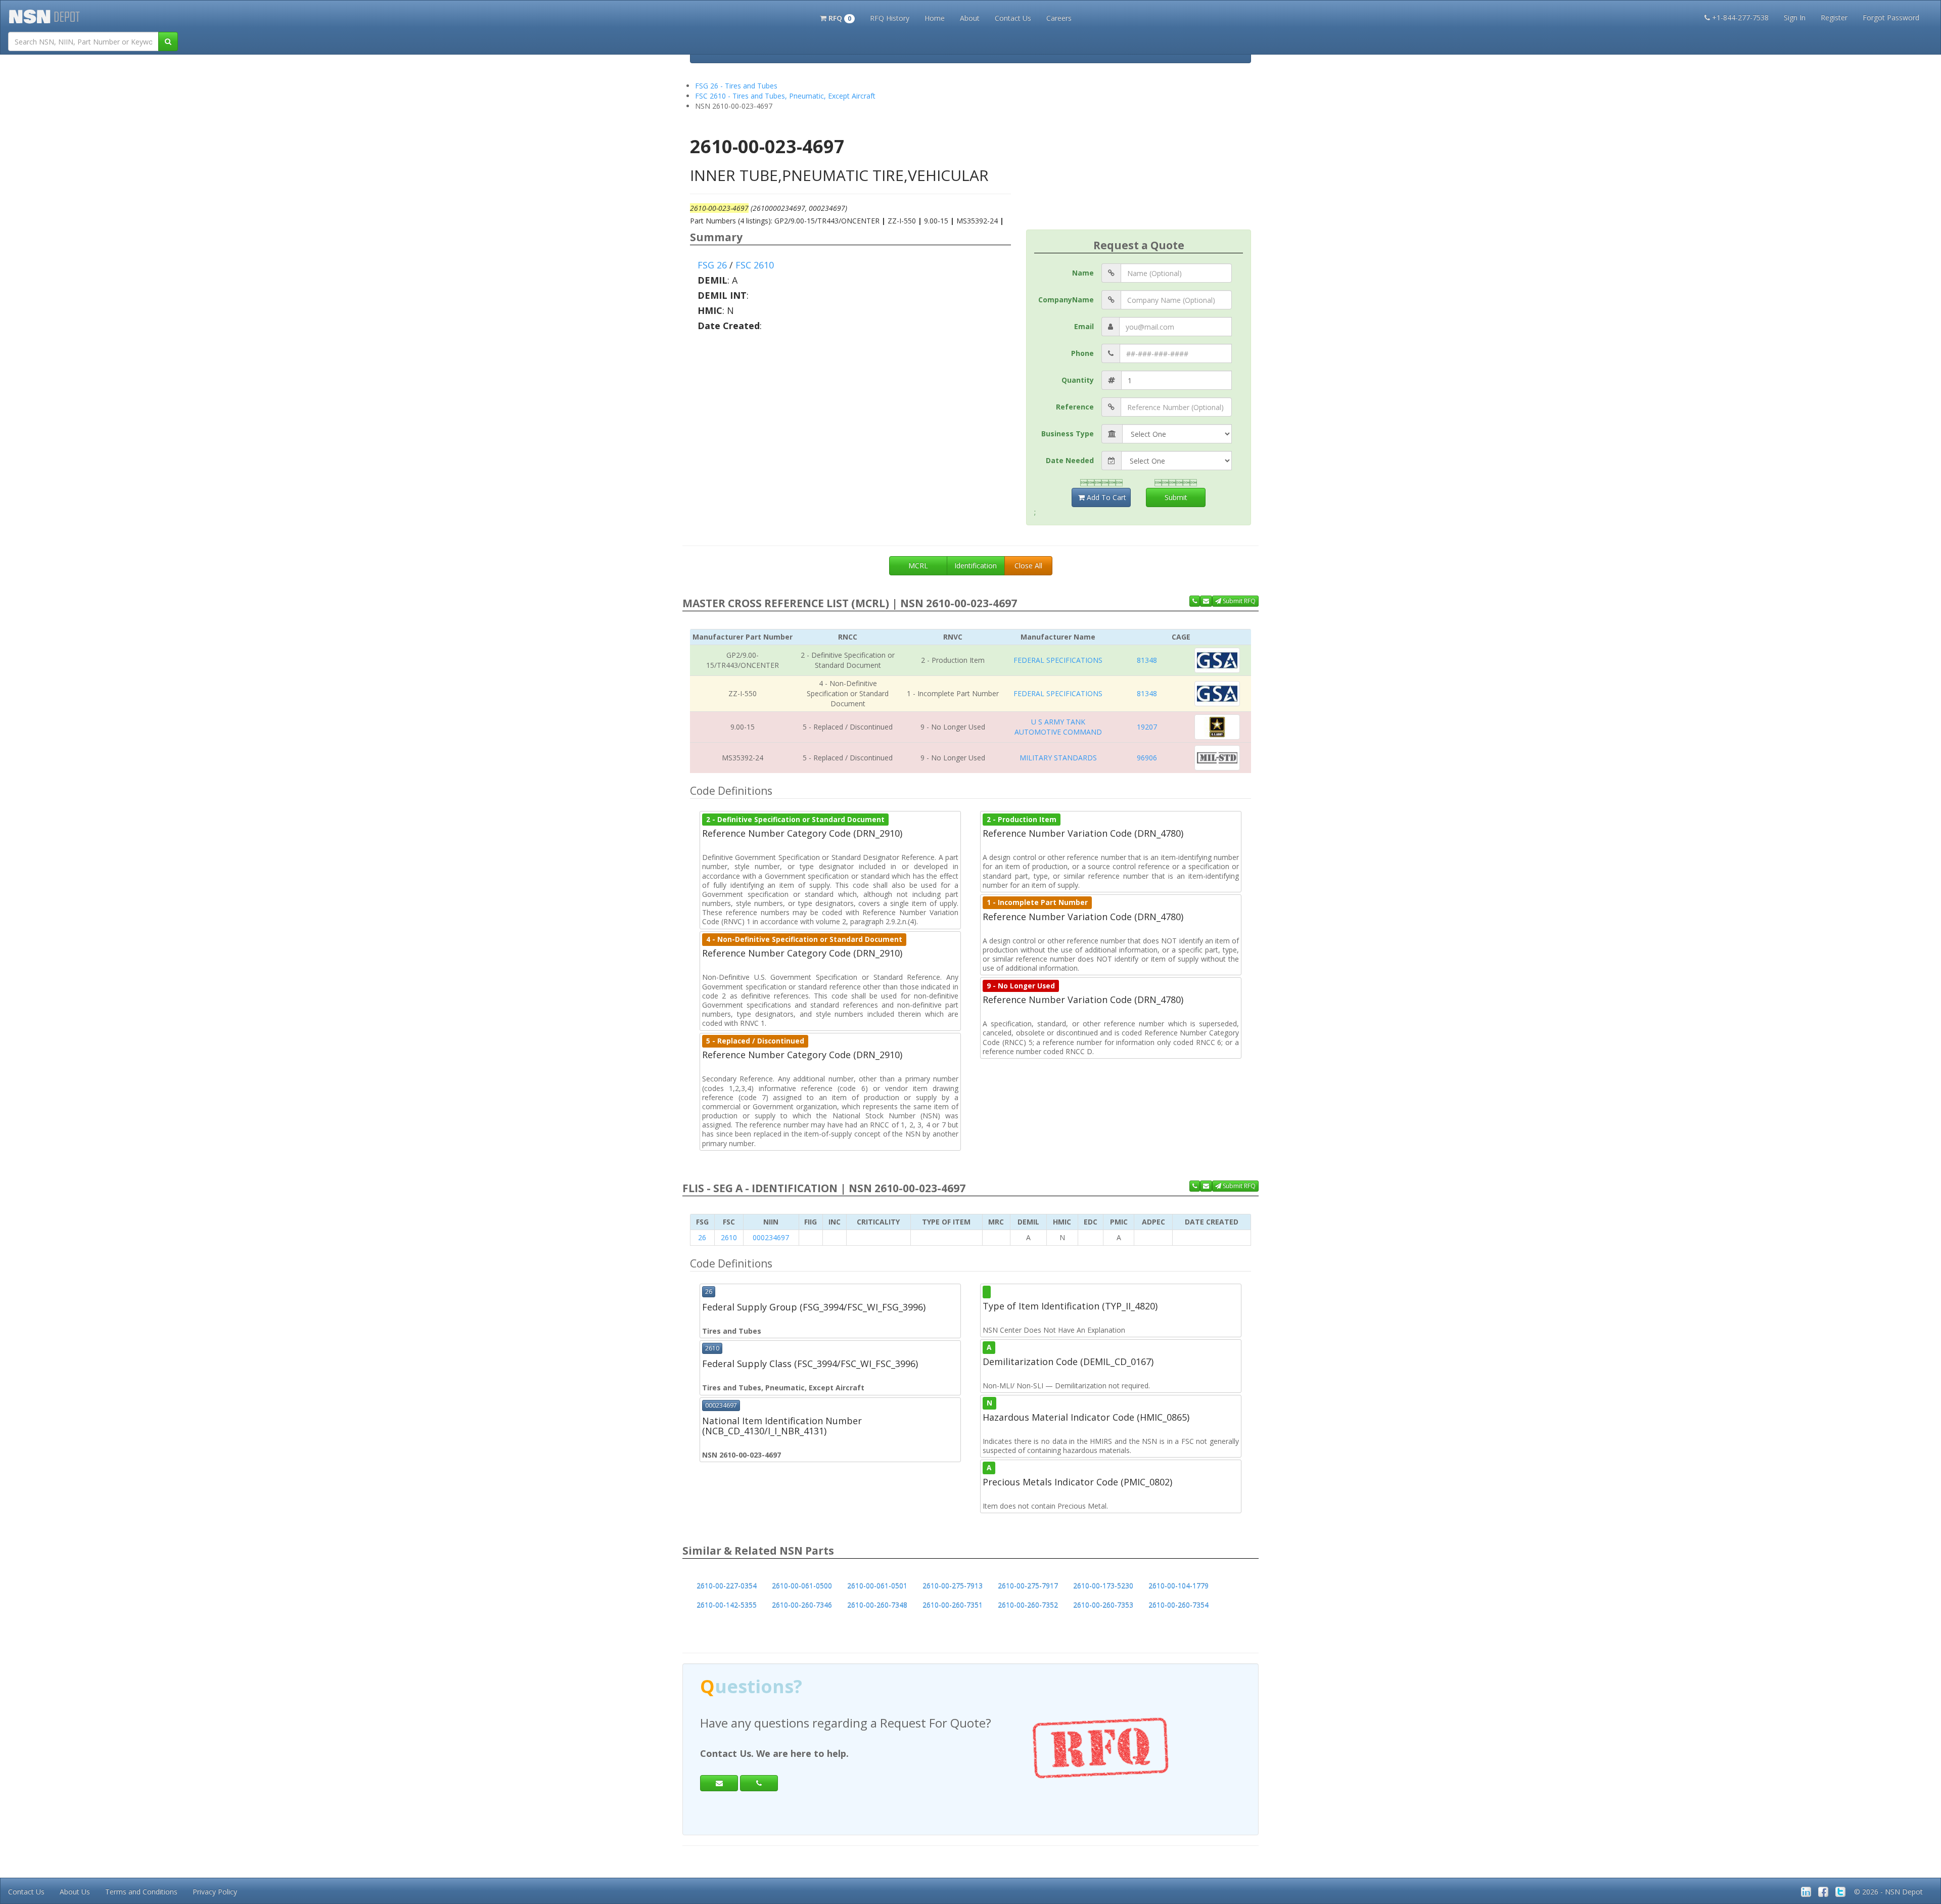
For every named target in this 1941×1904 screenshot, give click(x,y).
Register (1834, 17)
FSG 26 (712, 265)
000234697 (771, 1237)
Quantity (1078, 380)
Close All (1028, 565)
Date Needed (1070, 460)
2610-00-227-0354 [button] (727, 1586)
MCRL (918, 565)
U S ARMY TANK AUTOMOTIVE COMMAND (1058, 727)
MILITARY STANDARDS (1058, 758)
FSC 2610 (755, 265)
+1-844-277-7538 (1740, 17)
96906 (1147, 758)
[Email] (719, 1783)
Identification (976, 565)
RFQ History (890, 18)
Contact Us (1013, 18)
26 (702, 1237)
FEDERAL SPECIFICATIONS (1058, 660)
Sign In (1795, 17)
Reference (1075, 407)
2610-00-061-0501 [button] (877, 1586)
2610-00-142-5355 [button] (727, 1605)
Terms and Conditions (141, 1892)
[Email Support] (1206, 601)
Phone (1082, 353)
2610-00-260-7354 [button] (1179, 1605)
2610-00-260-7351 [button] (953, 1605)
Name (1083, 273)
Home (935, 18)
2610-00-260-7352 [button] (1028, 1605)
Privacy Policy (215, 1892)
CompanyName (1066, 300)
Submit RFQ (1238, 601)
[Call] (759, 1783)
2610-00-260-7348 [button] (877, 1605)
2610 (729, 1237)
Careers (1059, 18)
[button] (837, 17)
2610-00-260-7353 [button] (1103, 1605)
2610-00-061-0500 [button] (802, 1586)
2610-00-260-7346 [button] (802, 1605)
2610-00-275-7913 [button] (953, 1586)
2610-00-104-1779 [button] (1179, 1586)
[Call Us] (1195, 601)
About (970, 18)
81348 (1147, 660)
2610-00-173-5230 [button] (1103, 1586)
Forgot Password (1891, 17)
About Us (75, 1892)
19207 (1147, 727)
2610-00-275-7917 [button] (1028, 1586)
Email (1084, 326)
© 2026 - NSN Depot (1888, 1892)
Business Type (1068, 434)
